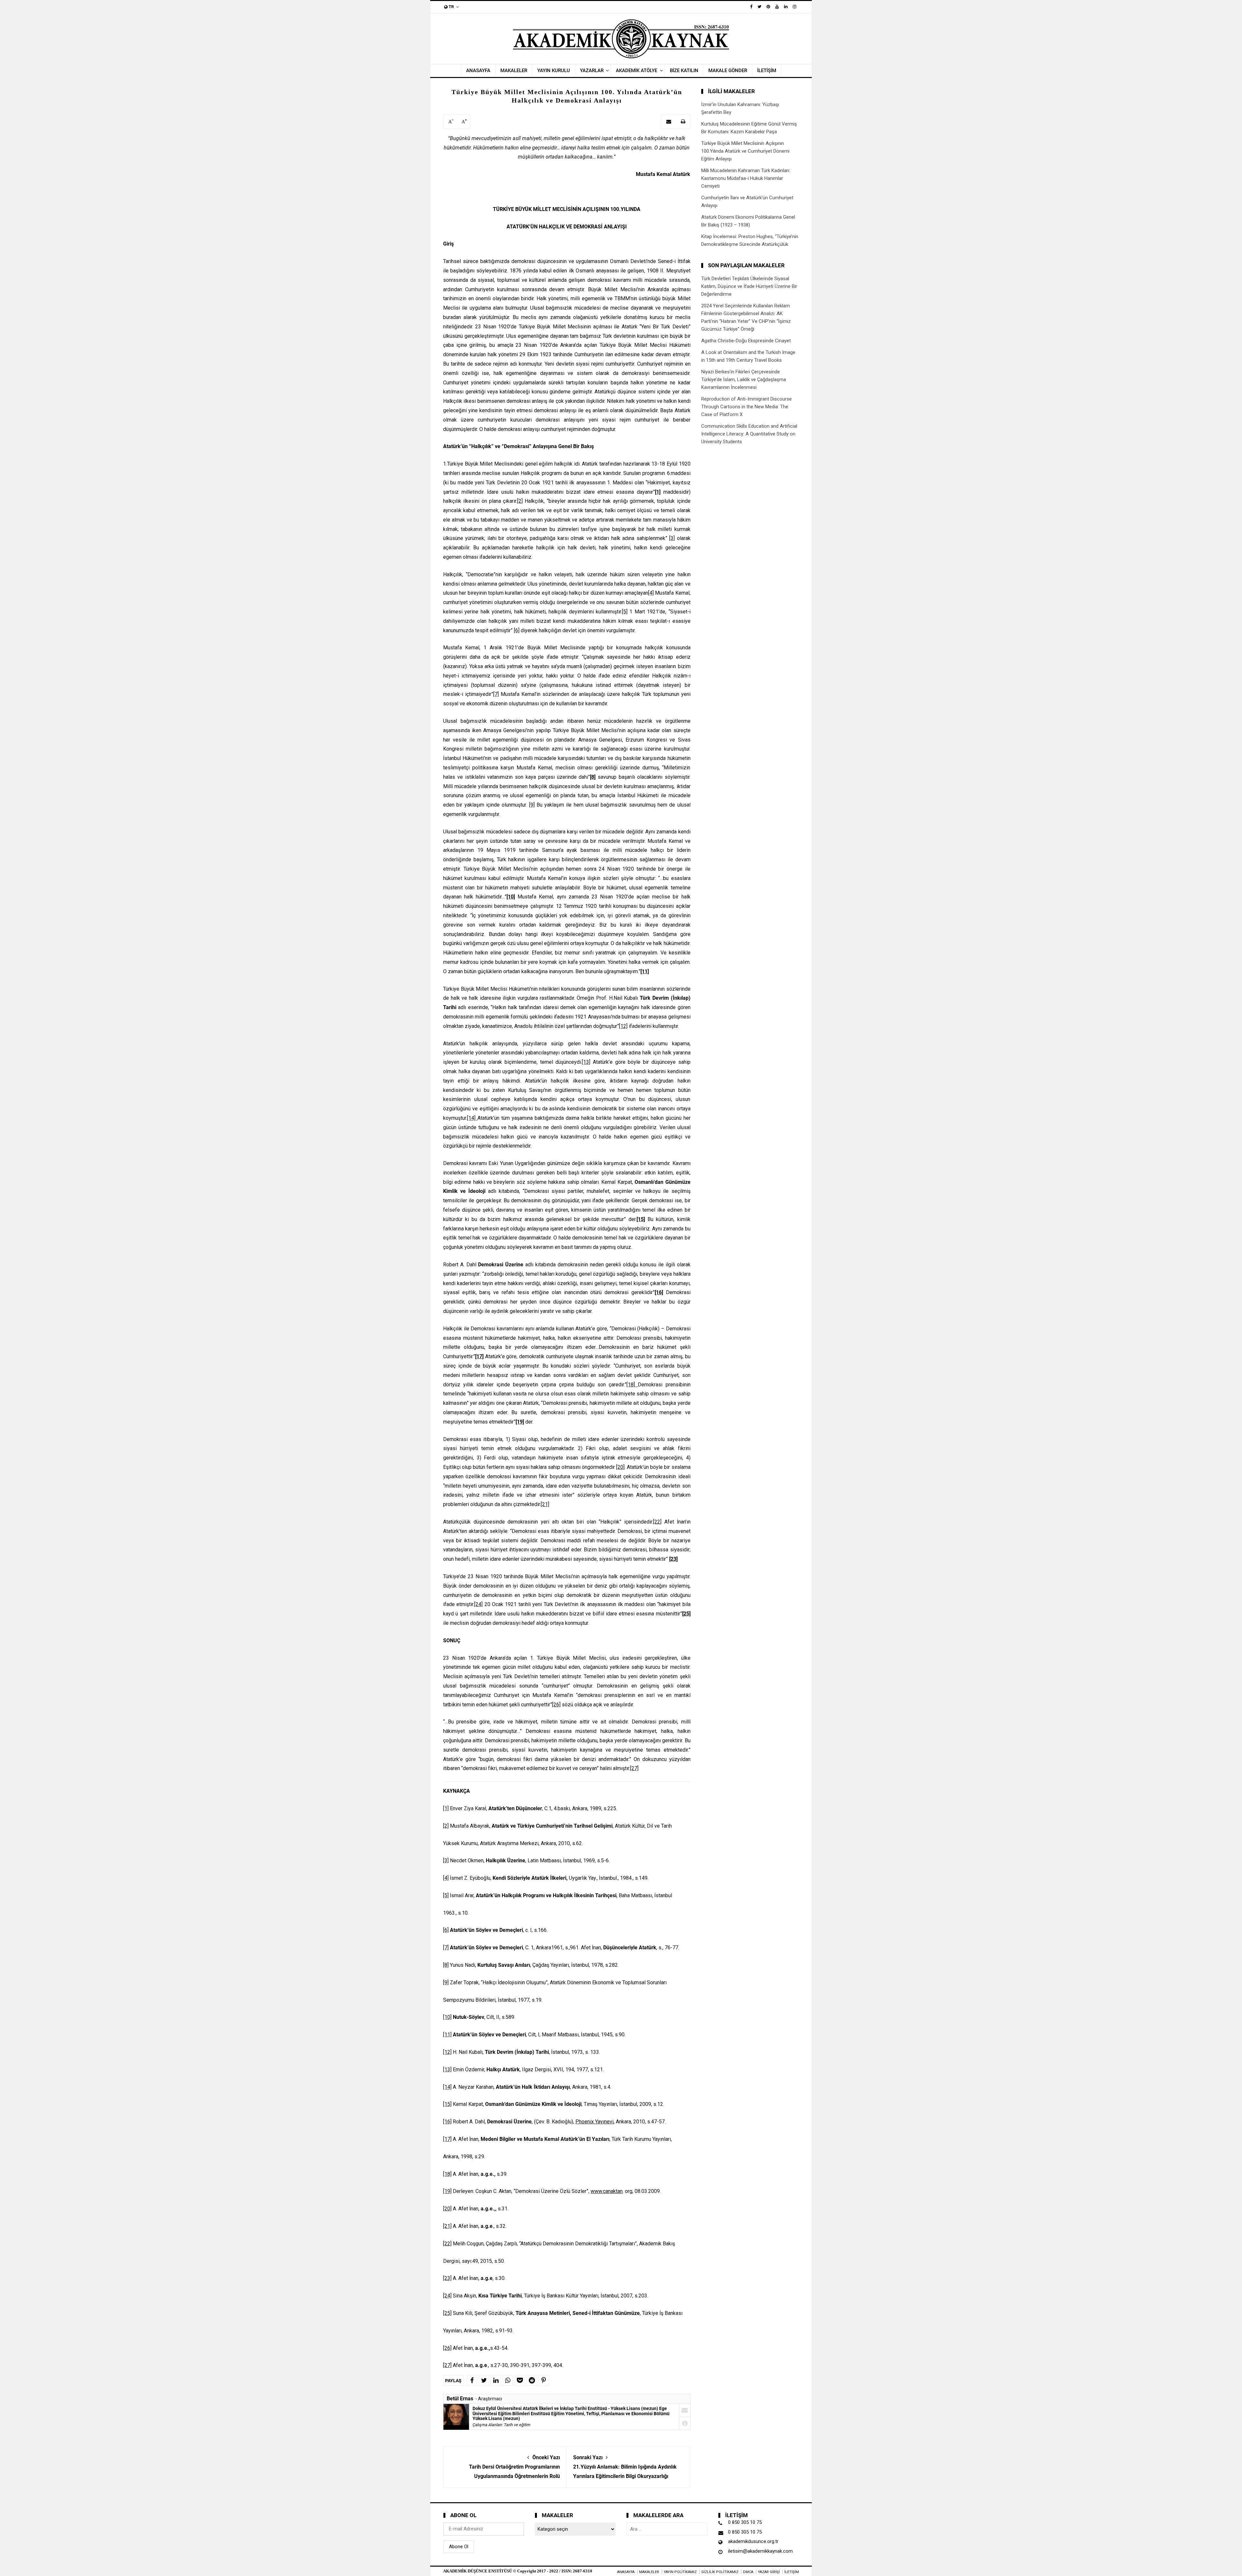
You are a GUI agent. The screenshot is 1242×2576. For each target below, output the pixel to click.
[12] (623, 1026)
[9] (532, 805)
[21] (545, 1504)
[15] (447, 2104)
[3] (672, 538)
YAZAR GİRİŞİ (769, 2572)
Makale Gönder (728, 71)
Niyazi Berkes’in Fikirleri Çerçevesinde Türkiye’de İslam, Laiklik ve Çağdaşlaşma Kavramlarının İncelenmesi (744, 380)
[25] (447, 2313)
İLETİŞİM (767, 71)
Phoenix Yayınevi (594, 2122)
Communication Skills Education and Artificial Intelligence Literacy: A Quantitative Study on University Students (749, 434)
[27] (634, 1768)
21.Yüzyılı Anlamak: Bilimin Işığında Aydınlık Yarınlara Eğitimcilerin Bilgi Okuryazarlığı (625, 2467)
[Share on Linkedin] (496, 2381)
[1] (446, 1808)
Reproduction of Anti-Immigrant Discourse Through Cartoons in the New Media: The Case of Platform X (746, 407)
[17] (447, 2139)
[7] (496, 694)
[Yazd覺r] (683, 122)
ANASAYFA (478, 71)
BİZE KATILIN (684, 71)
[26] (556, 1705)
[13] (586, 1062)
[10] (447, 2017)
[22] (657, 1522)
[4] (651, 593)
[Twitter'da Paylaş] (484, 2381)
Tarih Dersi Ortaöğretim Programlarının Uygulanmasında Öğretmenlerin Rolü (514, 2467)
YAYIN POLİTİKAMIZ (680, 2572)
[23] (447, 2278)
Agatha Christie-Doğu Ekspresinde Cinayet (746, 341)
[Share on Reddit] (532, 2381)
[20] (620, 1467)
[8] (446, 1965)
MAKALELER (514, 71)
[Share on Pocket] (520, 2381)
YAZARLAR (592, 71)
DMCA (748, 2572)
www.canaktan (607, 2191)
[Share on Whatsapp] (508, 2381)
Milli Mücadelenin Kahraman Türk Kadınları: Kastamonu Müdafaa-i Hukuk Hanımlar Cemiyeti (746, 178)
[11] (447, 2035)
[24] (478, 1604)
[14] (472, 1118)
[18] (632, 1385)
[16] (447, 2122)
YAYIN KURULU (554, 71)
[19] (447, 2191)
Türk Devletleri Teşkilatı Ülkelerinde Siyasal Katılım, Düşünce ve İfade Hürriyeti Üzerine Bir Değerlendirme (749, 286)
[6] (517, 630)
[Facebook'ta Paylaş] (472, 2381)
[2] (520, 501)
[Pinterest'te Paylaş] (544, 2381)
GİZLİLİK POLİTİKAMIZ (720, 2572)
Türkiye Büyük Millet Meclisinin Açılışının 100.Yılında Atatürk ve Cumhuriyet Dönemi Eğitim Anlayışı (745, 151)
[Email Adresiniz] (669, 122)
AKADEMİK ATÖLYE (637, 71)
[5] (625, 612)
